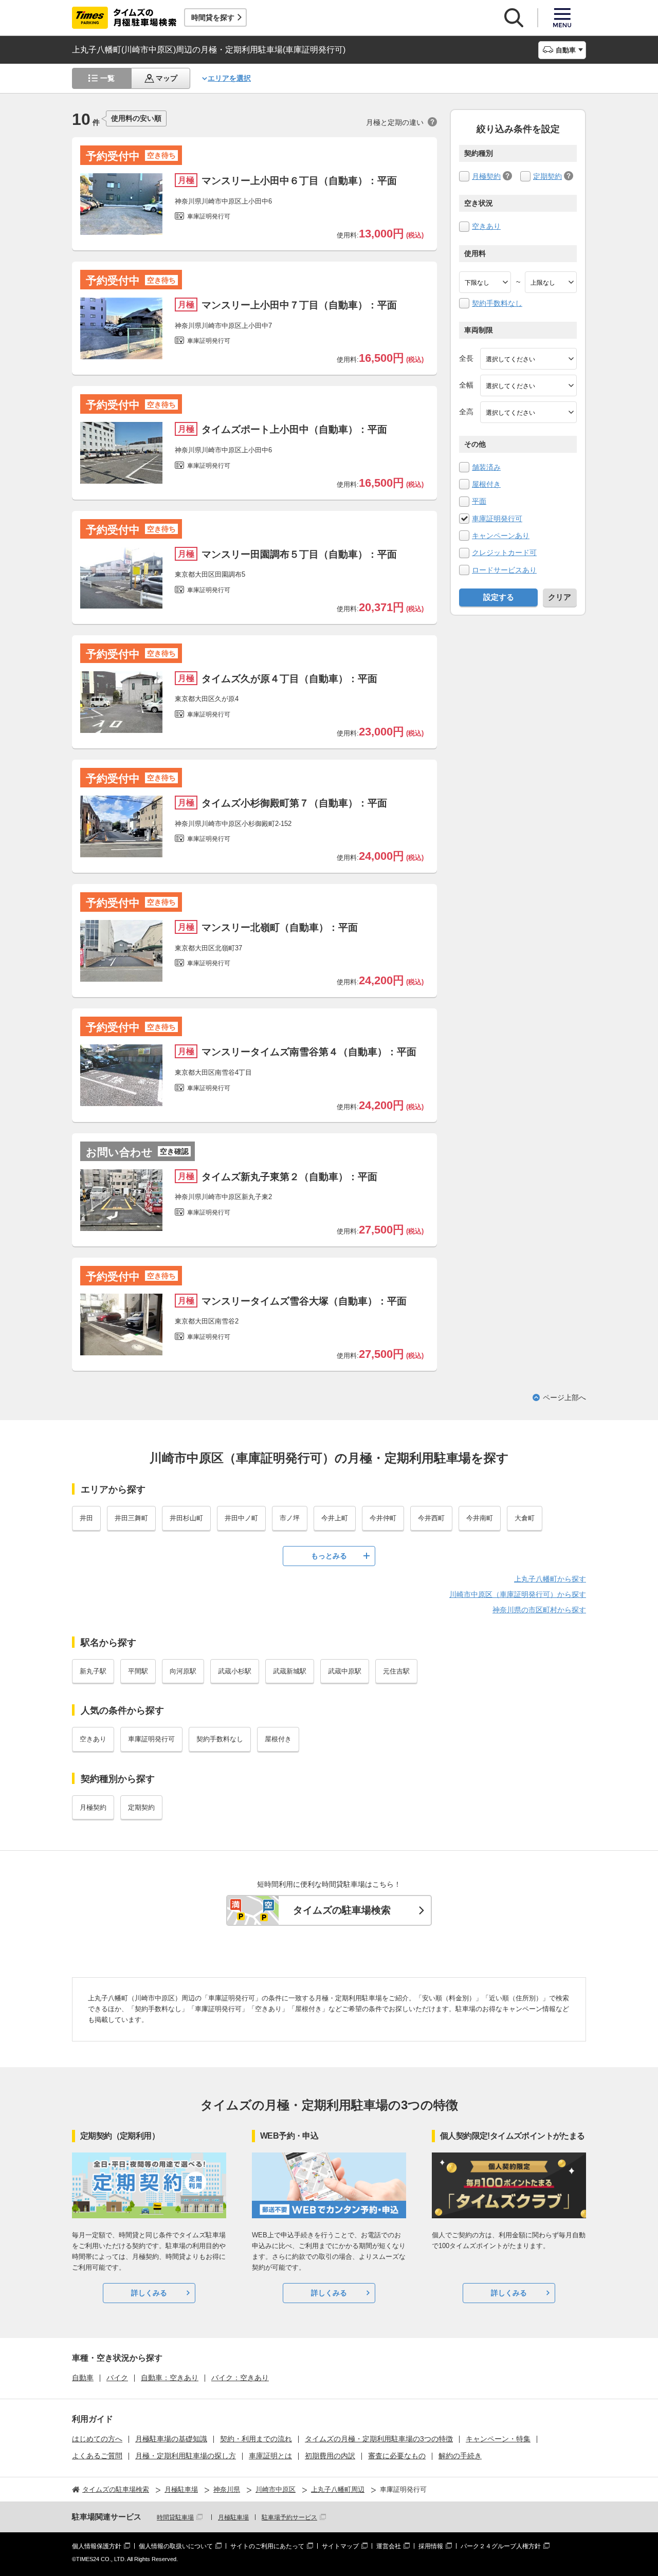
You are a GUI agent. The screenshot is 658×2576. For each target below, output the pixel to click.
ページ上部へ (564, 1397)
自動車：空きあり (170, 2378)
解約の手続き (460, 2456)
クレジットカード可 (504, 553)
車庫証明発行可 (497, 519)
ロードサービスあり (504, 570)
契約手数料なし (497, 303)
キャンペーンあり (501, 536)
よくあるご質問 (97, 2456)
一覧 (107, 78)
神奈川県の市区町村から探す (539, 1610)
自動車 (83, 2378)
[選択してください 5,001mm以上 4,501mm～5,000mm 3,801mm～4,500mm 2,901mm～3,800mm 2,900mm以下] (528, 359)
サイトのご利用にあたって (267, 2546)
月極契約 (486, 176)
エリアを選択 (229, 78)
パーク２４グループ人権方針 (501, 2546)
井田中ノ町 (241, 1518)
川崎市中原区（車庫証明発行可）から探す (518, 1594)
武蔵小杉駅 (235, 1671)
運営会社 (389, 2546)
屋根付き (486, 484)
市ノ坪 (290, 1518)
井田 (86, 1518)
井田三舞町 (131, 1518)
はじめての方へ (97, 2439)
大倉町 (525, 1518)
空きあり (486, 226)
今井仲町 (383, 1518)
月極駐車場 (233, 2517)
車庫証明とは (270, 2456)
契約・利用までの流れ (256, 2439)
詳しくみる (149, 2293)
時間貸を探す (213, 17)
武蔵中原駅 (345, 1671)
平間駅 (138, 1671)
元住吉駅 (396, 1671)
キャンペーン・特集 (498, 2439)
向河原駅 (183, 1671)
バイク (117, 2378)
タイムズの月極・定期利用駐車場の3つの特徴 (379, 2439)
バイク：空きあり (240, 2378)
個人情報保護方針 (97, 2546)
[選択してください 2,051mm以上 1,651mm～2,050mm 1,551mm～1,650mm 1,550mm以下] (528, 412)
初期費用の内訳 (330, 2456)
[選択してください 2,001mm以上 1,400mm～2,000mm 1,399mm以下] (528, 385)
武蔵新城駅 (290, 1671)
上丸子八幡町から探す (550, 1579)
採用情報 (431, 2546)
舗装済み (486, 467)
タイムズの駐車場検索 (342, 1910)
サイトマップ (340, 2546)
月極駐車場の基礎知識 (171, 2439)
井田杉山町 (186, 1518)
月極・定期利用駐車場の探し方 (186, 2456)
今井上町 (335, 1518)
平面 (479, 501)
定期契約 (547, 176)
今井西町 (431, 1518)
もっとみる (329, 1556)
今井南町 (480, 1518)
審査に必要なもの (397, 2456)
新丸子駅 (93, 1671)
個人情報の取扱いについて (176, 2546)
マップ (167, 78)
